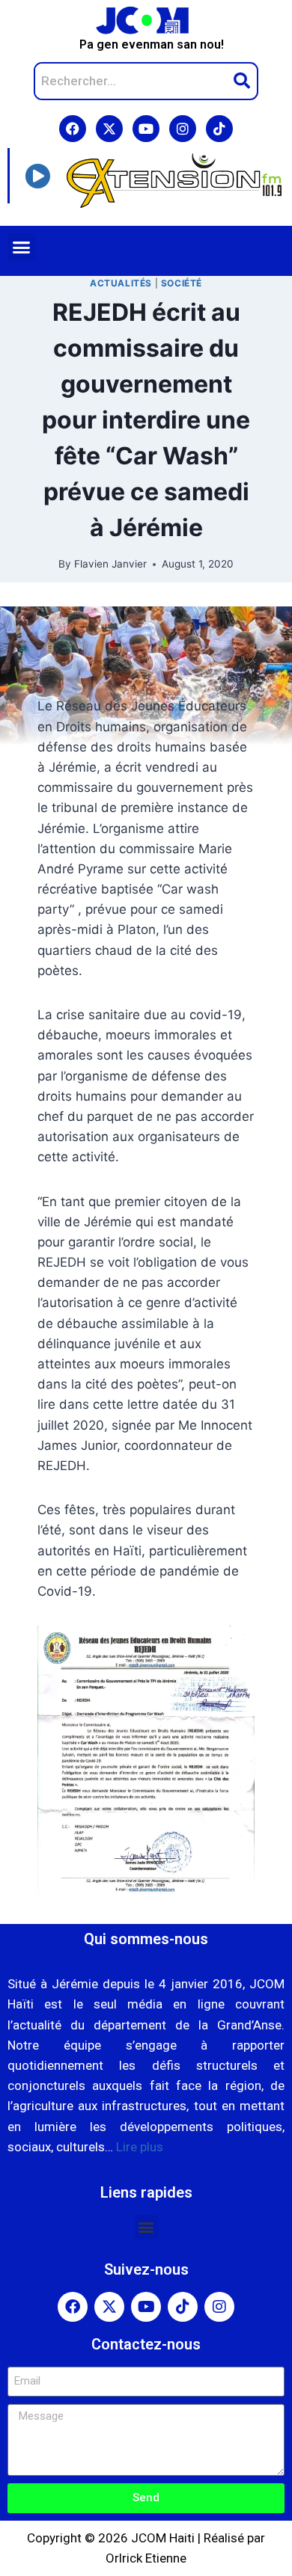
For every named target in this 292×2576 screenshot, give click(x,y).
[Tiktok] (219, 129)
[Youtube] (146, 129)
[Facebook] (73, 129)
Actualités (121, 283)
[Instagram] (183, 129)
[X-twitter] (109, 129)
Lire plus (140, 2147)
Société (182, 283)
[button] (22, 248)
